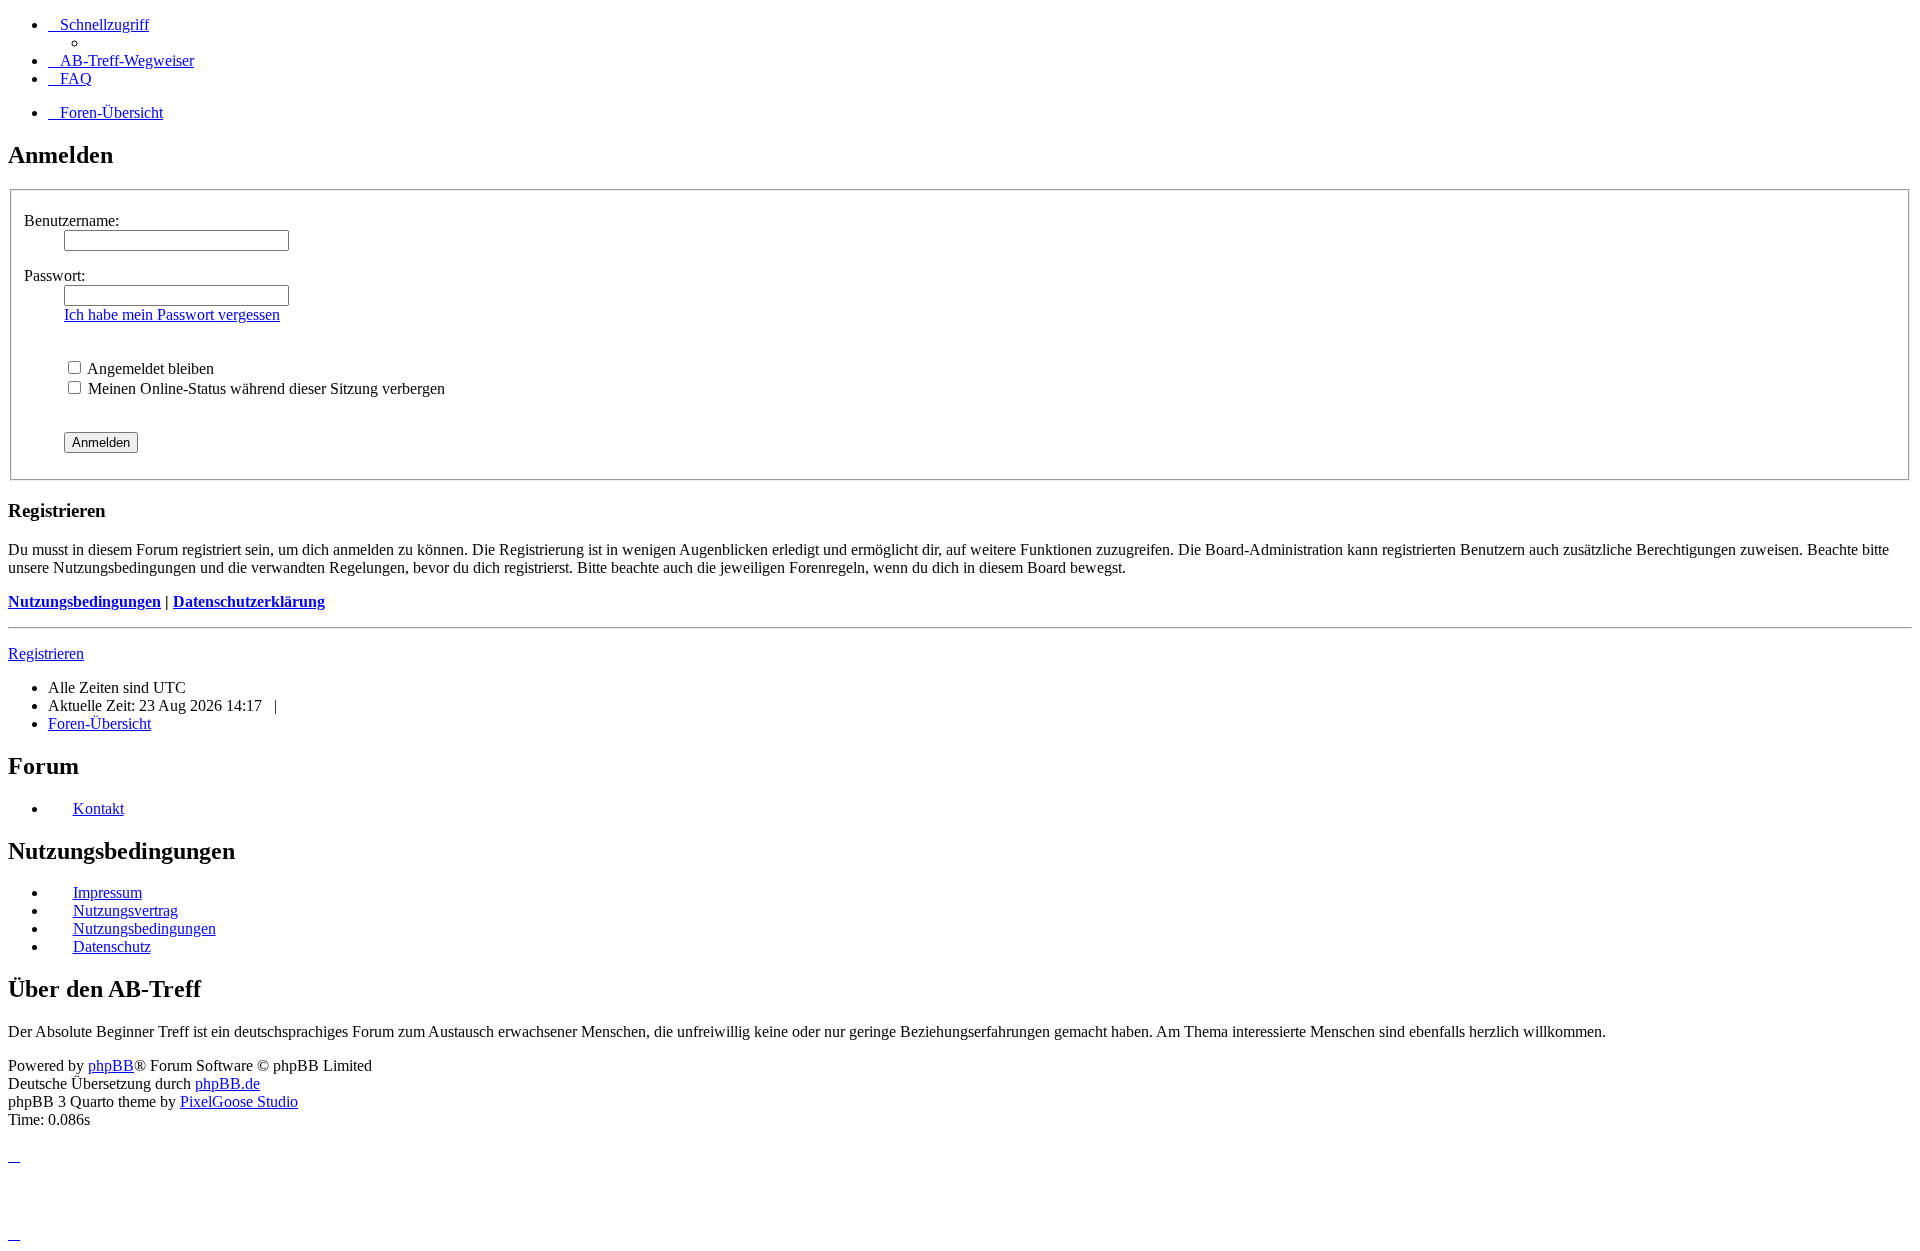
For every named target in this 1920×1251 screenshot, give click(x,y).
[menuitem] (121, 60)
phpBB (111, 1065)
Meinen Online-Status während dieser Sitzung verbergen (264, 388)
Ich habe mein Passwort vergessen (172, 314)
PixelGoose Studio (239, 1101)
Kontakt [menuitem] (98, 808)
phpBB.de (227, 1083)
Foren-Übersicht (99, 723)
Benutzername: (71, 220)
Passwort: (54, 275)
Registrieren (46, 653)
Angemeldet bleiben (149, 368)
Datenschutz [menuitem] (112, 946)
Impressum (107, 892)
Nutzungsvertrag (125, 910)
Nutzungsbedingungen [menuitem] (144, 928)
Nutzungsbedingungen (84, 601)
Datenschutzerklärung (249, 601)
